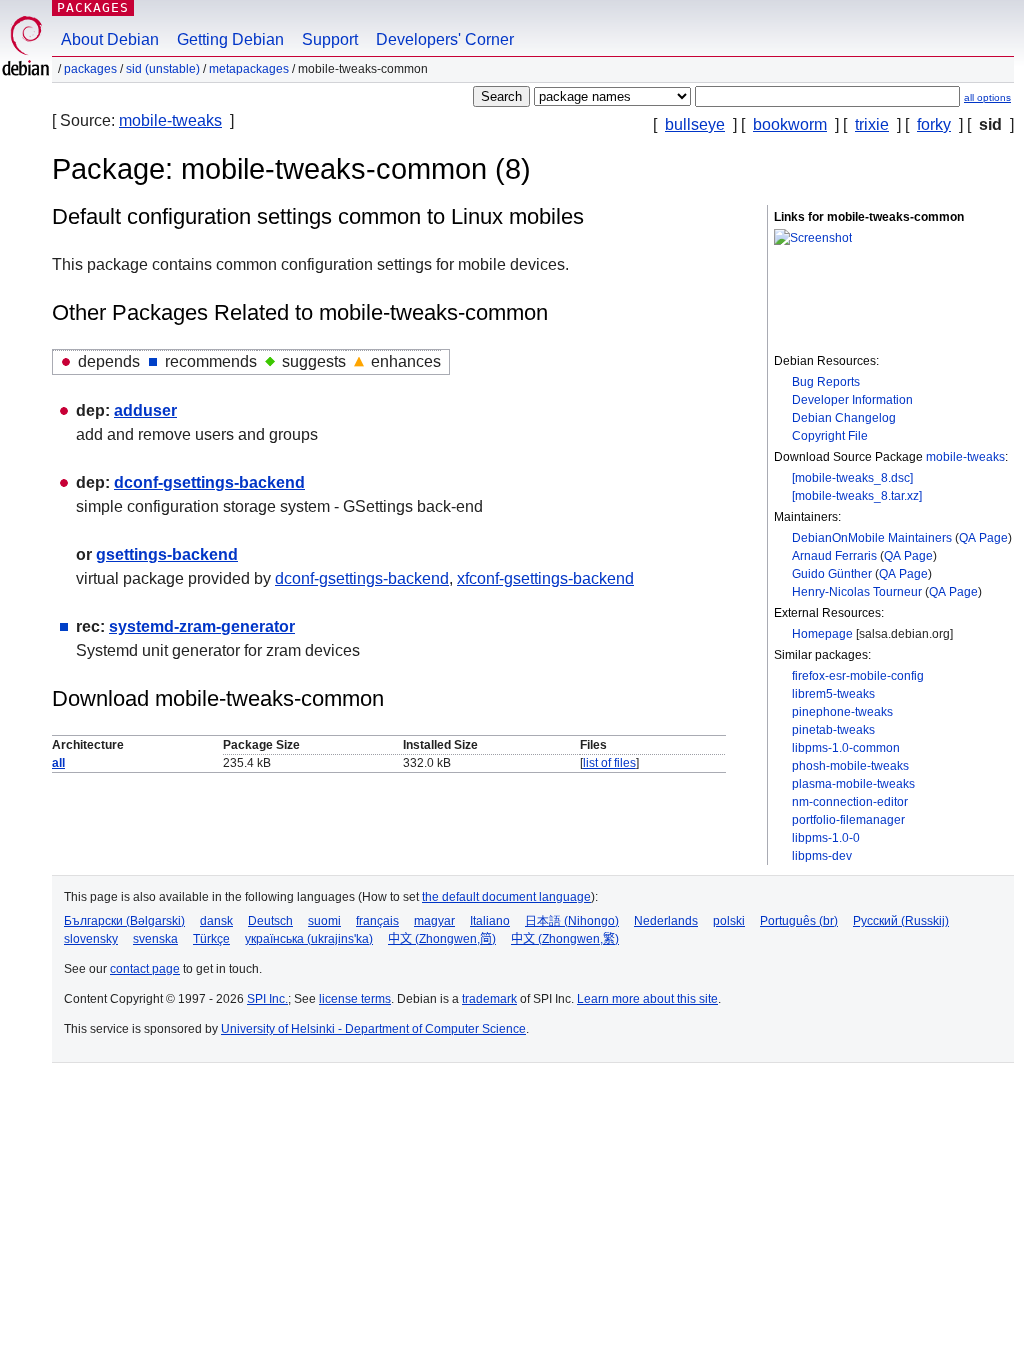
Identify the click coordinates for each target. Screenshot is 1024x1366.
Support (330, 39)
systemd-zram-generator (202, 626)
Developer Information (852, 400)
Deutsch (270, 921)
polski (729, 921)
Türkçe (211, 939)
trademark (489, 999)
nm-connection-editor (850, 802)
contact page (145, 969)
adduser (145, 410)
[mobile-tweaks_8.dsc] (852, 478)
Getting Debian (230, 39)
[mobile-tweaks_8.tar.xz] (857, 496)
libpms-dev (822, 856)
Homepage (822, 634)
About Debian (110, 39)
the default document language (506, 897)
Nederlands (666, 921)
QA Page (983, 538)
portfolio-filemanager (848, 820)
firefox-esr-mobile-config (858, 676)
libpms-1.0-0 (826, 838)
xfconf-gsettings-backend (545, 578)
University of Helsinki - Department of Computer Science (373, 1029)
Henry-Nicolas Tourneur (857, 592)
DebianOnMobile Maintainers (872, 538)
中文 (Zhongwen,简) (442, 939)
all (58, 763)
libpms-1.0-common (846, 748)
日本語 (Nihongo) (572, 921)
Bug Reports (826, 382)
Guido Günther (832, 574)
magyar (434, 921)
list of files (609, 763)
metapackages (249, 69)
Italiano (490, 921)
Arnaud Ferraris (834, 556)
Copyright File (830, 436)
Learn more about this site (647, 999)
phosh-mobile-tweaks (850, 766)
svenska (155, 939)
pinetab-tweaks (833, 730)
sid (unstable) (163, 69)
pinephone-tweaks (842, 712)
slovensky (91, 939)
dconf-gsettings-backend (209, 482)
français (377, 921)
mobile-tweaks (170, 120)
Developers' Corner (445, 39)
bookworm (790, 124)
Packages (93, 7)
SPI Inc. (267, 999)
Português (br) (799, 921)
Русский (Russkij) (901, 921)
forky (934, 124)
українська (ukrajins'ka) (309, 939)
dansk (216, 921)
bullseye (695, 124)
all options (987, 97)
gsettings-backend (167, 554)
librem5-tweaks (833, 694)
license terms (355, 999)
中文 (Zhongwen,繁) (565, 939)
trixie (872, 124)
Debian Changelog (844, 418)
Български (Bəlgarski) (124, 921)
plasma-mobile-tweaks (853, 784)
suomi (324, 921)
